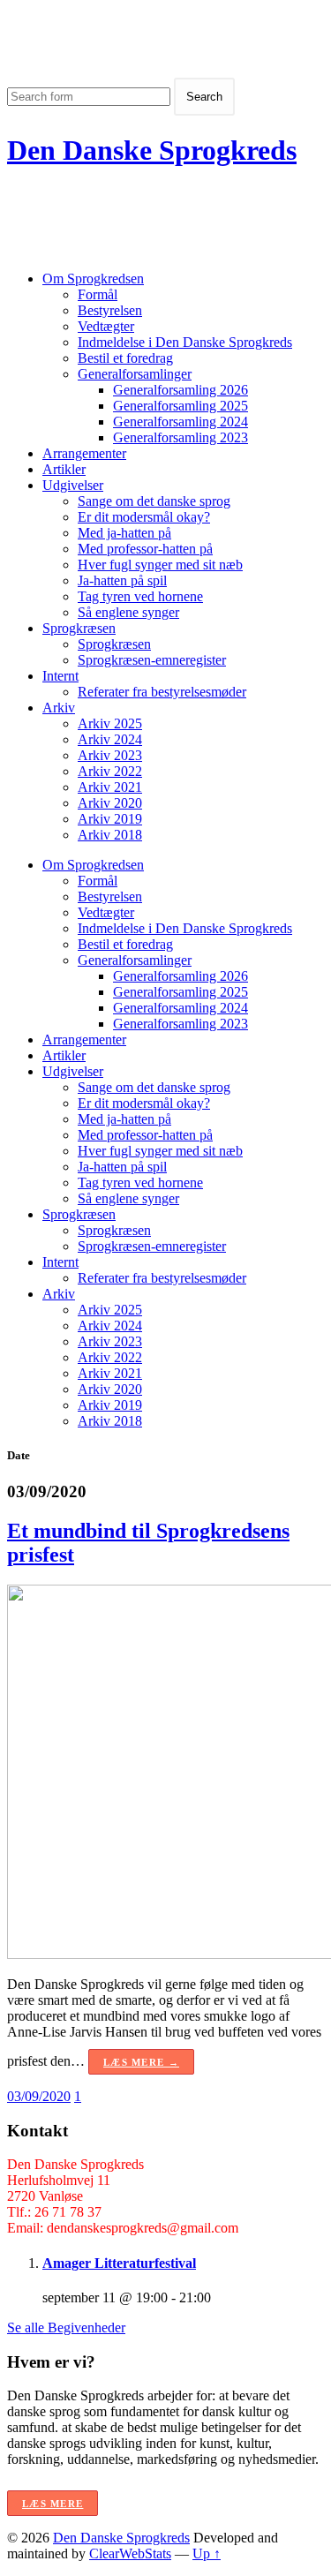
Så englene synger (128, 612)
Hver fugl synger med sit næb (160, 565)
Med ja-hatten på (124, 533)
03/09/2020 (39, 2096)
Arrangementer (84, 453)
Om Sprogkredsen (93, 279)
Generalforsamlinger (135, 374)
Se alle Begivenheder (66, 2327)
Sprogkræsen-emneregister (152, 660)
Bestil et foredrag (125, 358)
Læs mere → (141, 2062)
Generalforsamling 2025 (181, 406)
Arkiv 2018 (110, 835)
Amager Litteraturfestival (119, 2263)
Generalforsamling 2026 (181, 390)
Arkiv (59, 708)
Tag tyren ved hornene (140, 596)
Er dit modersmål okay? (144, 517)
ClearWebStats (130, 2553)
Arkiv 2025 (110, 723)
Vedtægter (106, 326)
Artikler (64, 469)
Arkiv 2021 (110, 787)
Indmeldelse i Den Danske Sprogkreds (185, 342)
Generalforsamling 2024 (181, 422)
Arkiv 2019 (110, 819)
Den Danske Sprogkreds (152, 150)
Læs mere (53, 2504)
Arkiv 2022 (110, 771)
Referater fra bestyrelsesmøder (162, 692)
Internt (60, 676)
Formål (98, 294)
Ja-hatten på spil (122, 580)
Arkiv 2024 (110, 739)
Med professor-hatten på (145, 549)
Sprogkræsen (79, 628)
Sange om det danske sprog (154, 501)
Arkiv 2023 (110, 755)
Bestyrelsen (110, 310)
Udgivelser (73, 485)
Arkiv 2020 (110, 803)
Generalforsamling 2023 (181, 437)
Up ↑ (207, 2553)
